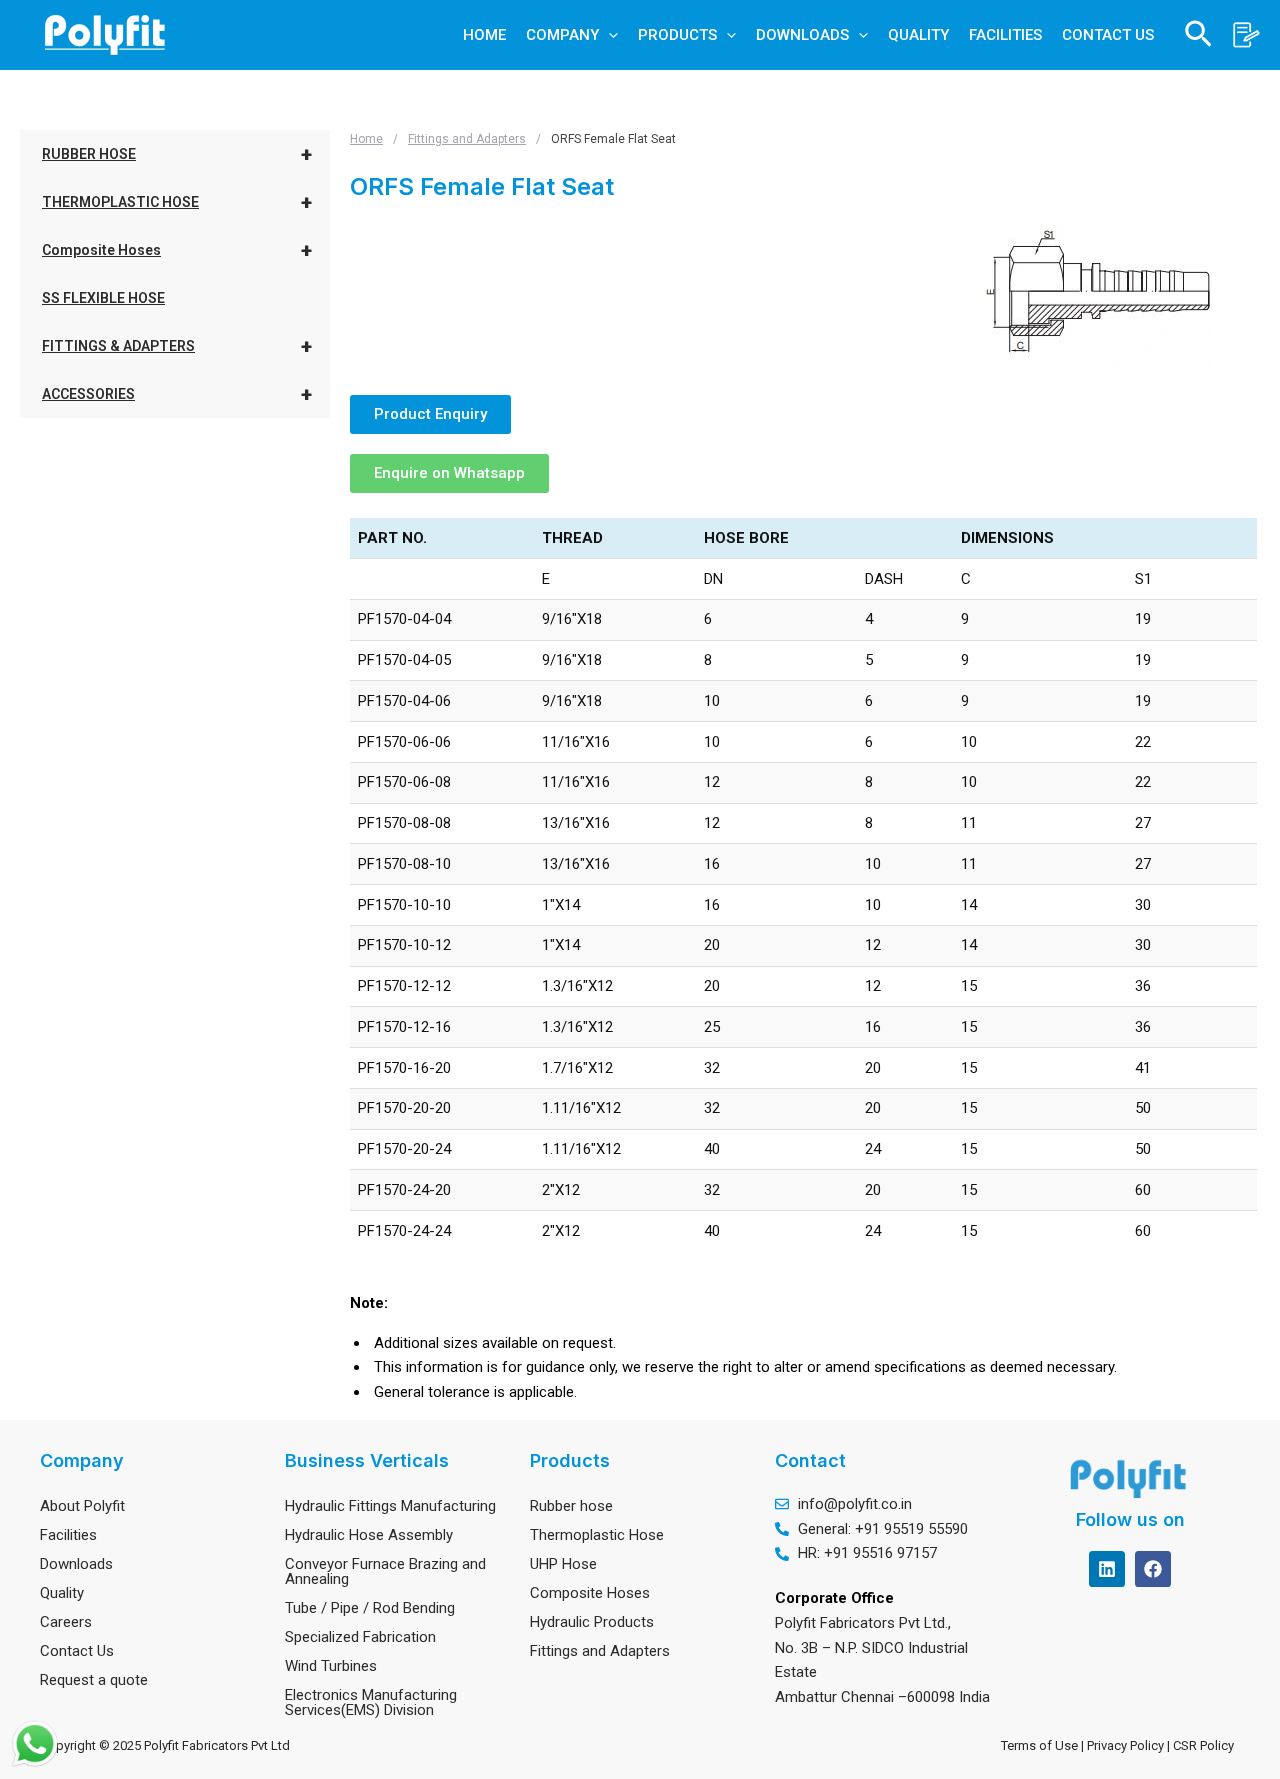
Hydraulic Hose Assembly (369, 1535)
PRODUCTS (677, 35)
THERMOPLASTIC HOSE (177, 202)
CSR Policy (1206, 1745)
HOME (484, 35)
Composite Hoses (177, 250)
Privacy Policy (1127, 1745)
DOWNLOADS (802, 35)
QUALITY (918, 35)
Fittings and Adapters (467, 139)
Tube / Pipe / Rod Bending (370, 1608)
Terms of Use (1039, 1745)
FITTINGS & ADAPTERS (177, 346)
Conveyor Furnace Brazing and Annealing (385, 1571)
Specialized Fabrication (360, 1637)
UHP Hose (563, 1564)
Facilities (68, 1535)
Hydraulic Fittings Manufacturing (390, 1506)
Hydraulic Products (592, 1622)
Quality (62, 1593)
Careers (66, 1622)
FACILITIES (1005, 35)
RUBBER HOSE (177, 154)
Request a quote (94, 1680)
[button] (608, 35)
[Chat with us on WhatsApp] (35, 1744)
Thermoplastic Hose (597, 1535)
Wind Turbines (331, 1666)
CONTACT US (1108, 35)
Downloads (76, 1564)
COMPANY (562, 35)
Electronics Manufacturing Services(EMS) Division (371, 1702)
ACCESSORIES (177, 394)
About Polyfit (82, 1506)
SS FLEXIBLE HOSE (103, 298)
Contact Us (77, 1651)
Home (366, 139)
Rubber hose (571, 1506)
